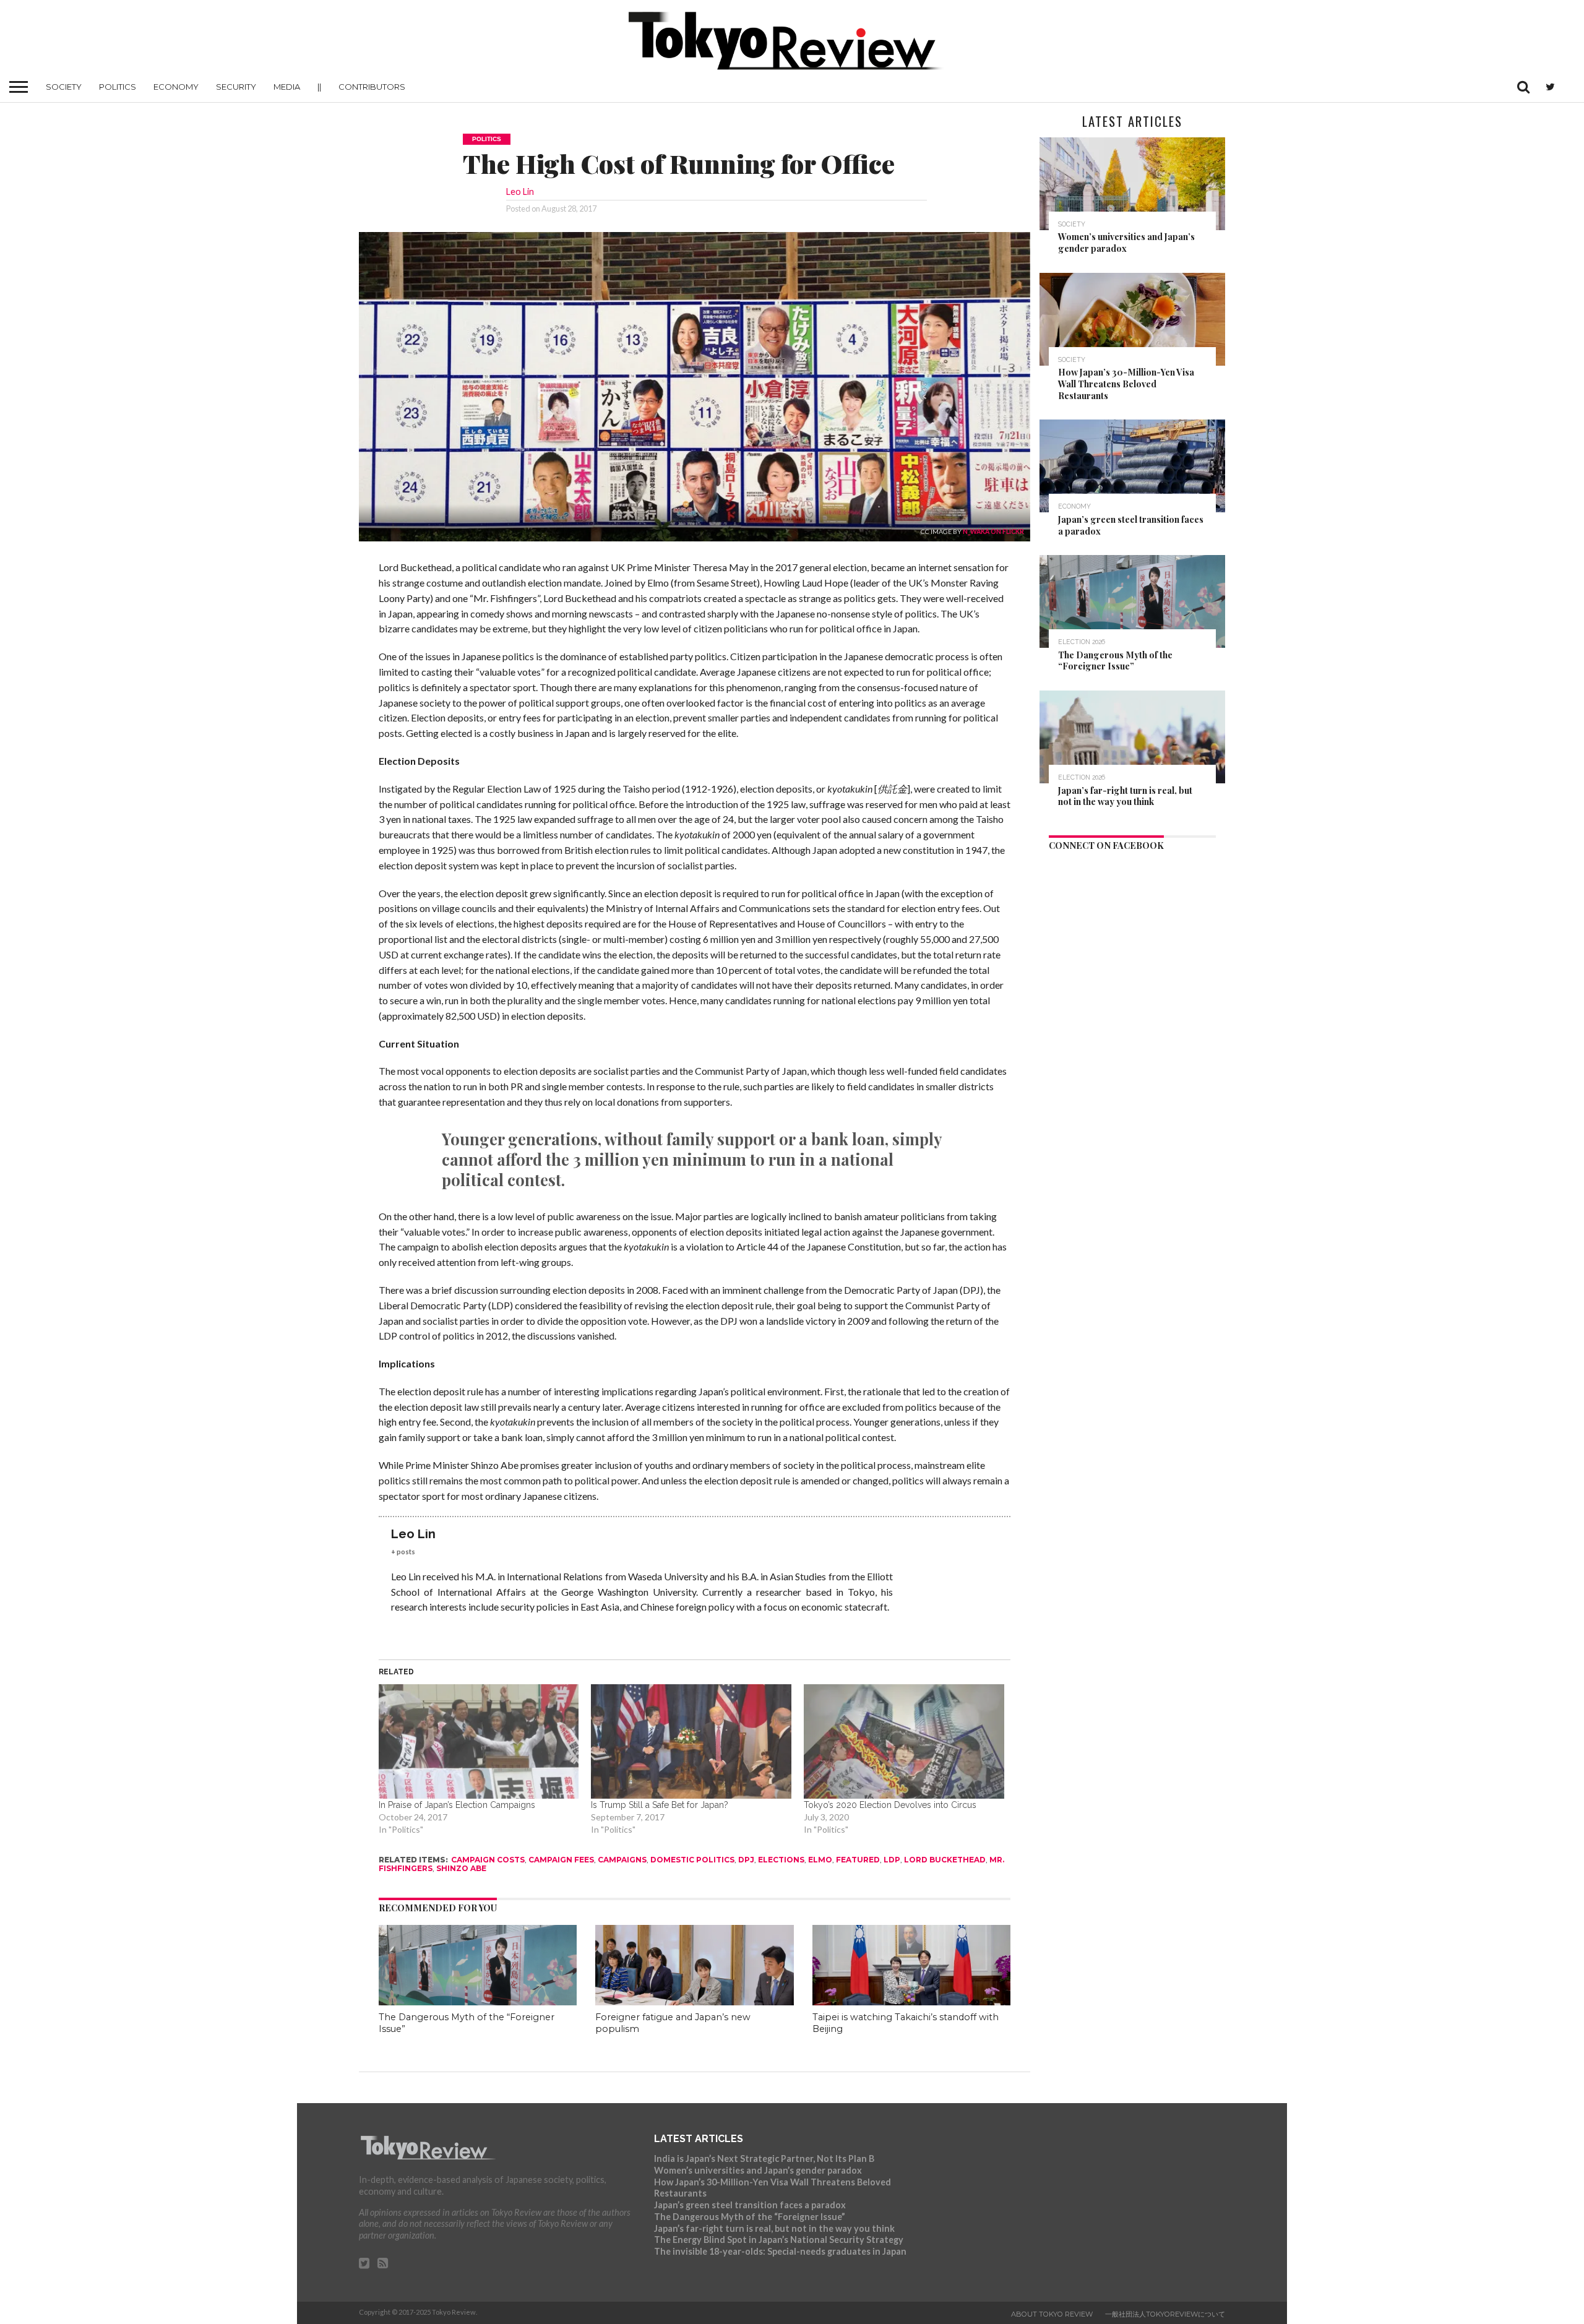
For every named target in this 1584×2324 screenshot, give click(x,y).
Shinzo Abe (461, 1868)
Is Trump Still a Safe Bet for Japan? (660, 1805)
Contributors (372, 87)
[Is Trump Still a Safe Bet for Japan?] (691, 1741)
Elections (781, 1860)
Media (287, 87)
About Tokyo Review (1052, 2314)
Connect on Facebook (1106, 845)
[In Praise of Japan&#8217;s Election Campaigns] (479, 1741)
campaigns (622, 1860)
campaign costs (488, 1860)
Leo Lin (520, 192)
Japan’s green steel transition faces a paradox (750, 2205)
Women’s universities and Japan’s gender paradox (758, 2170)
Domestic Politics (692, 1860)
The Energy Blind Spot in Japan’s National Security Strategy (779, 2240)
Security (236, 87)
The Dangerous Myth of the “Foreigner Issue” (750, 2217)
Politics (118, 87)
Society (64, 87)
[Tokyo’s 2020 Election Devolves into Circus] (904, 1741)
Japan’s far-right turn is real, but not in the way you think (774, 2228)
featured (858, 1860)
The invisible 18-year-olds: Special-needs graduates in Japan (780, 2251)
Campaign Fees (561, 1860)
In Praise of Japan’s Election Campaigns (457, 1805)
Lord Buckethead (945, 1860)
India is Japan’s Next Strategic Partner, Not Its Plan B (764, 2158)
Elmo (820, 1860)
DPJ (746, 1860)
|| (319, 87)
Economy (176, 87)
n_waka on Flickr (993, 532)
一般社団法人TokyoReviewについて (1165, 2314)
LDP (892, 1860)
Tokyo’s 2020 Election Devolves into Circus (890, 1805)
